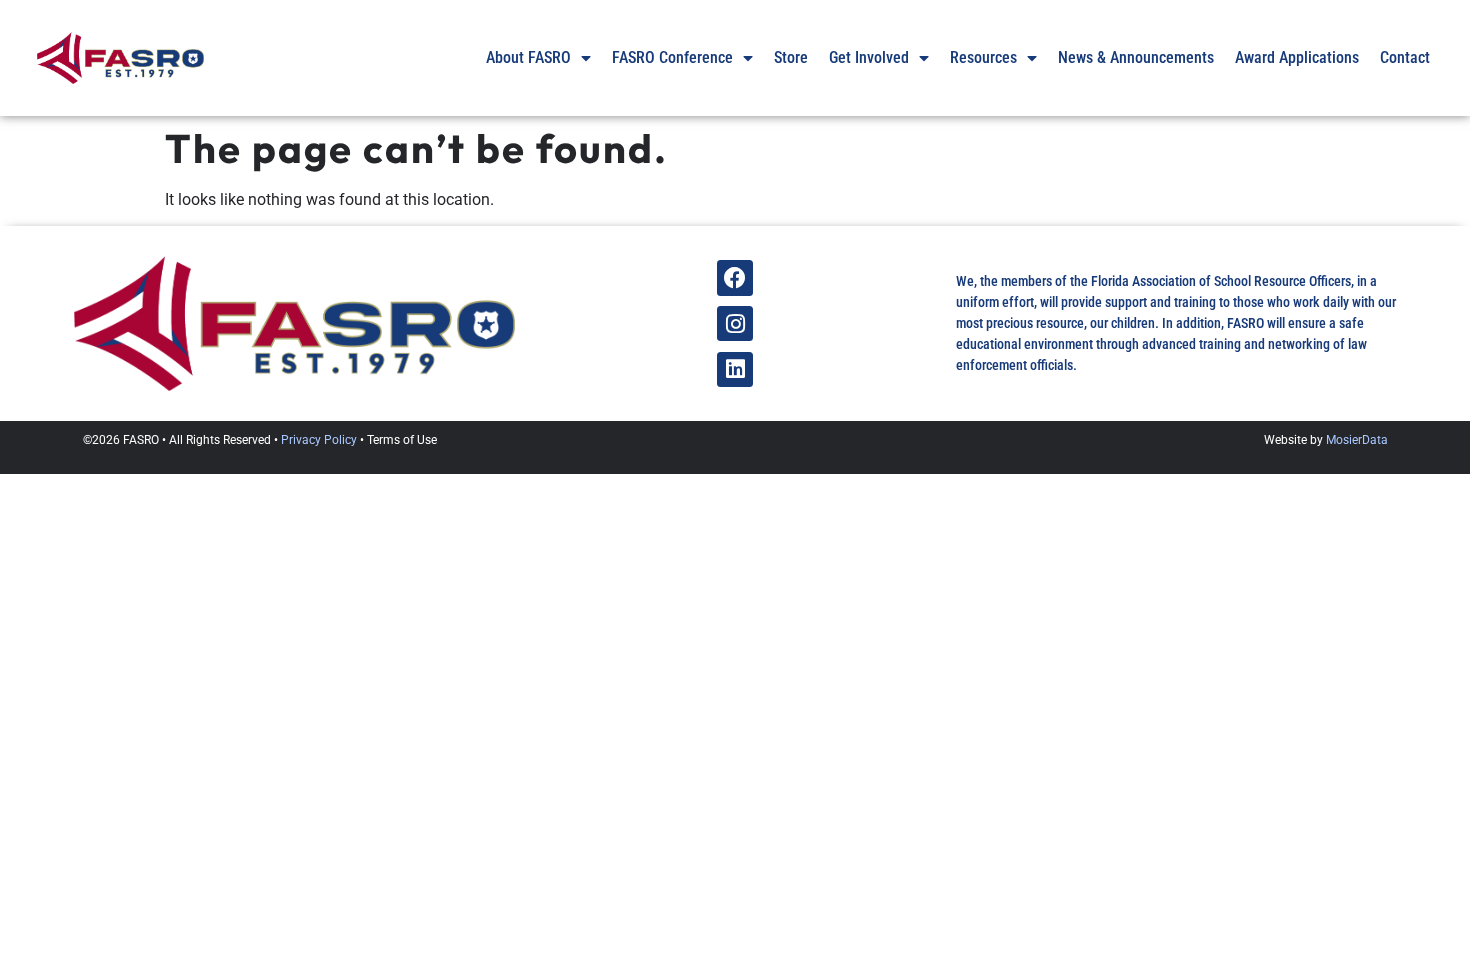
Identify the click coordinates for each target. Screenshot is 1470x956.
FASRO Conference (672, 57)
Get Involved (869, 57)
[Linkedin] (734, 369)
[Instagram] (734, 323)
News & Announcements (1136, 57)
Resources (983, 57)
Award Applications (1297, 57)
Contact (1405, 57)
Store (791, 57)
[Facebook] (734, 277)
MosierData (1357, 440)
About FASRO (528, 57)
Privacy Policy (319, 440)
